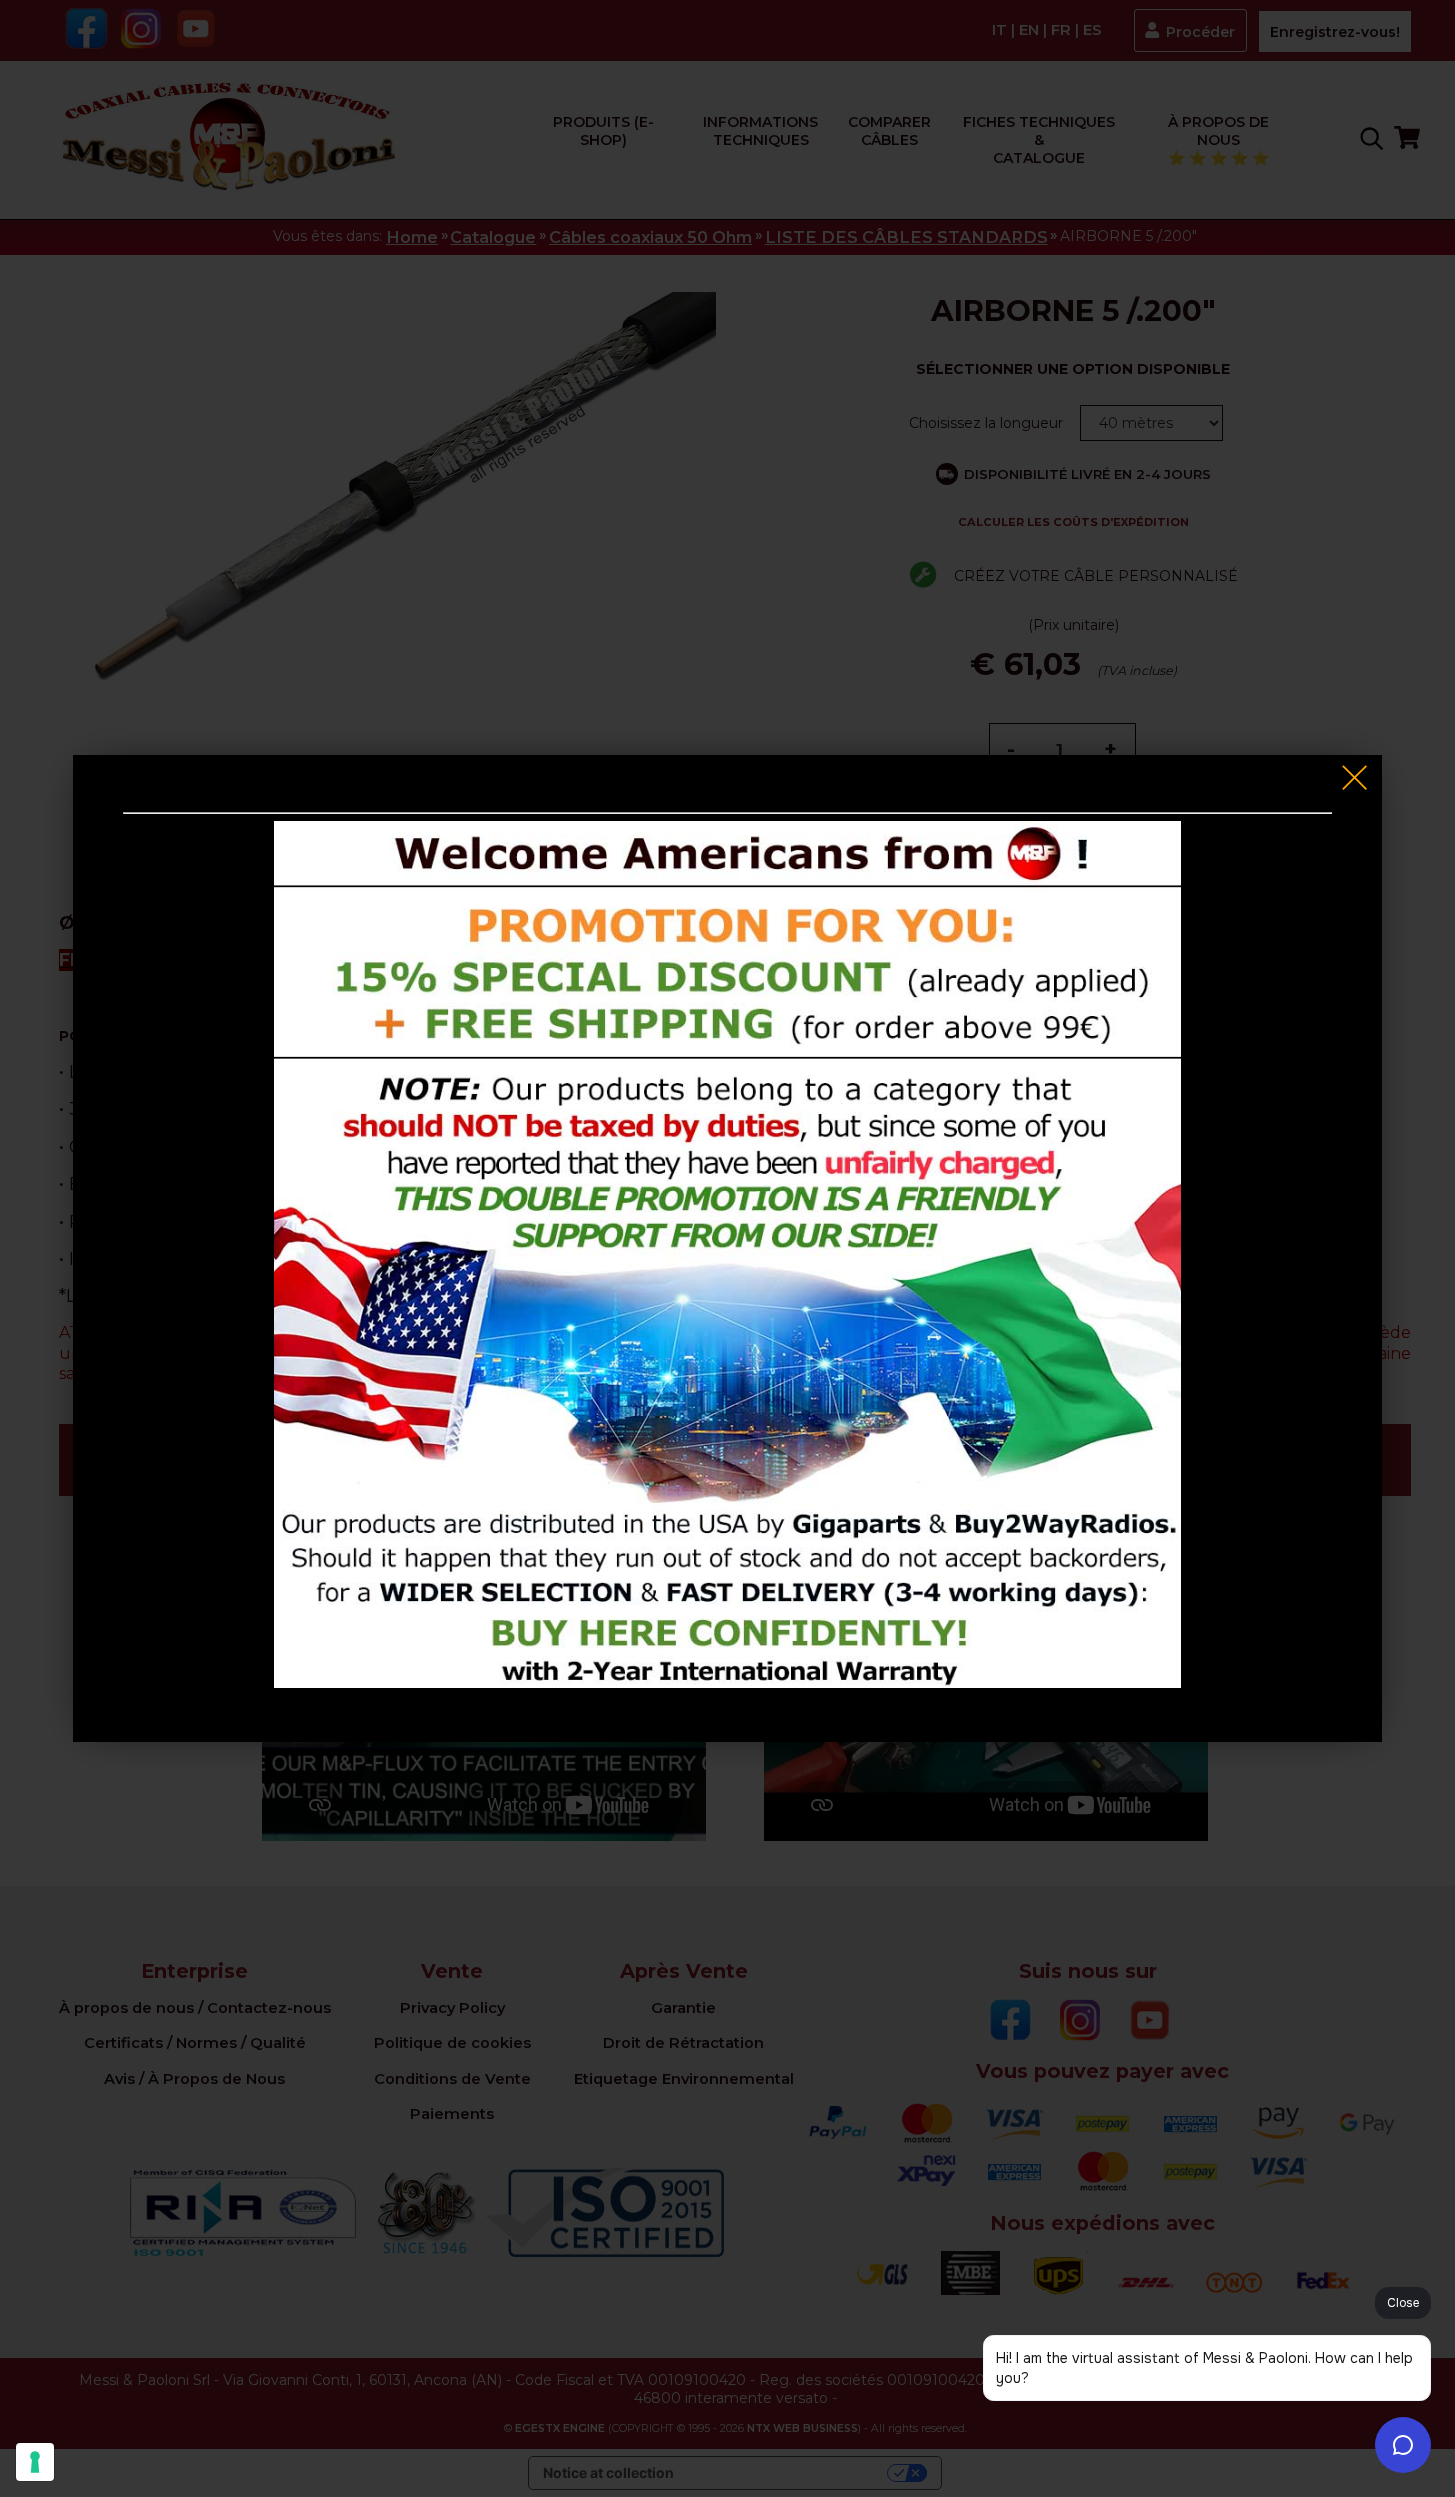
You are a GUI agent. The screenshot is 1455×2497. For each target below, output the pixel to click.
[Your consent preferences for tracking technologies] (35, 2462)
